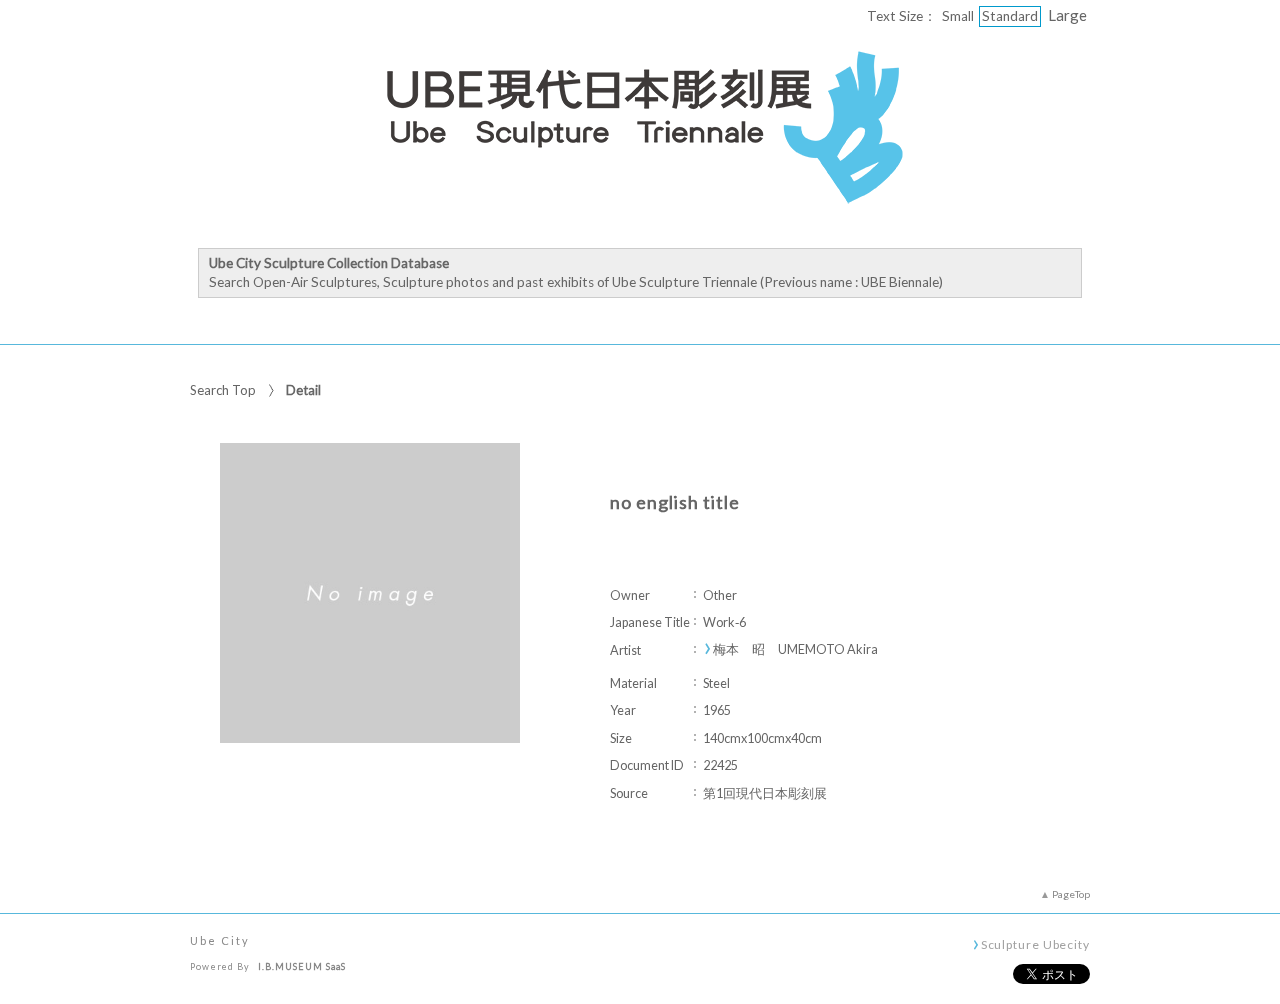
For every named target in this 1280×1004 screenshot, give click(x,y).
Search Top (223, 390)
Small (958, 16)
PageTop (1071, 894)
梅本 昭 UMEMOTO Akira (795, 649)
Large (1067, 15)
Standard (1010, 16)
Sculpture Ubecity (1035, 944)
